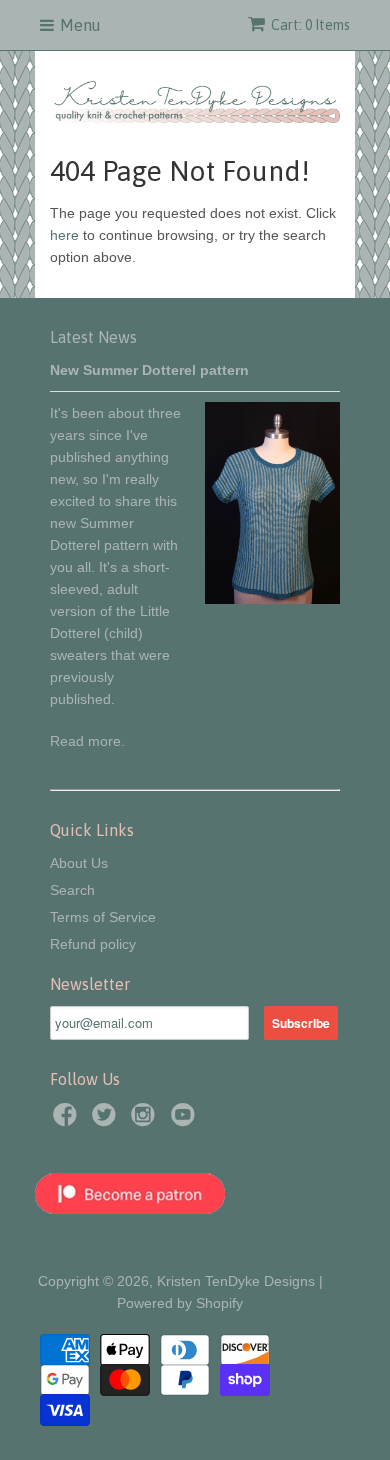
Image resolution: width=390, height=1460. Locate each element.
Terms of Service (103, 917)
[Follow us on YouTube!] (186, 1120)
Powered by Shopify (180, 1303)
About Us (79, 863)
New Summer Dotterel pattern (149, 370)
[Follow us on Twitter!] (107, 1120)
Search (72, 890)
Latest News (93, 337)
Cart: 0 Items (310, 25)
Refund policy (93, 944)
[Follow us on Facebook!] (68, 1120)
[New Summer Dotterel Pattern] (272, 599)
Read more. (87, 741)
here (64, 235)
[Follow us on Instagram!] (146, 1120)
